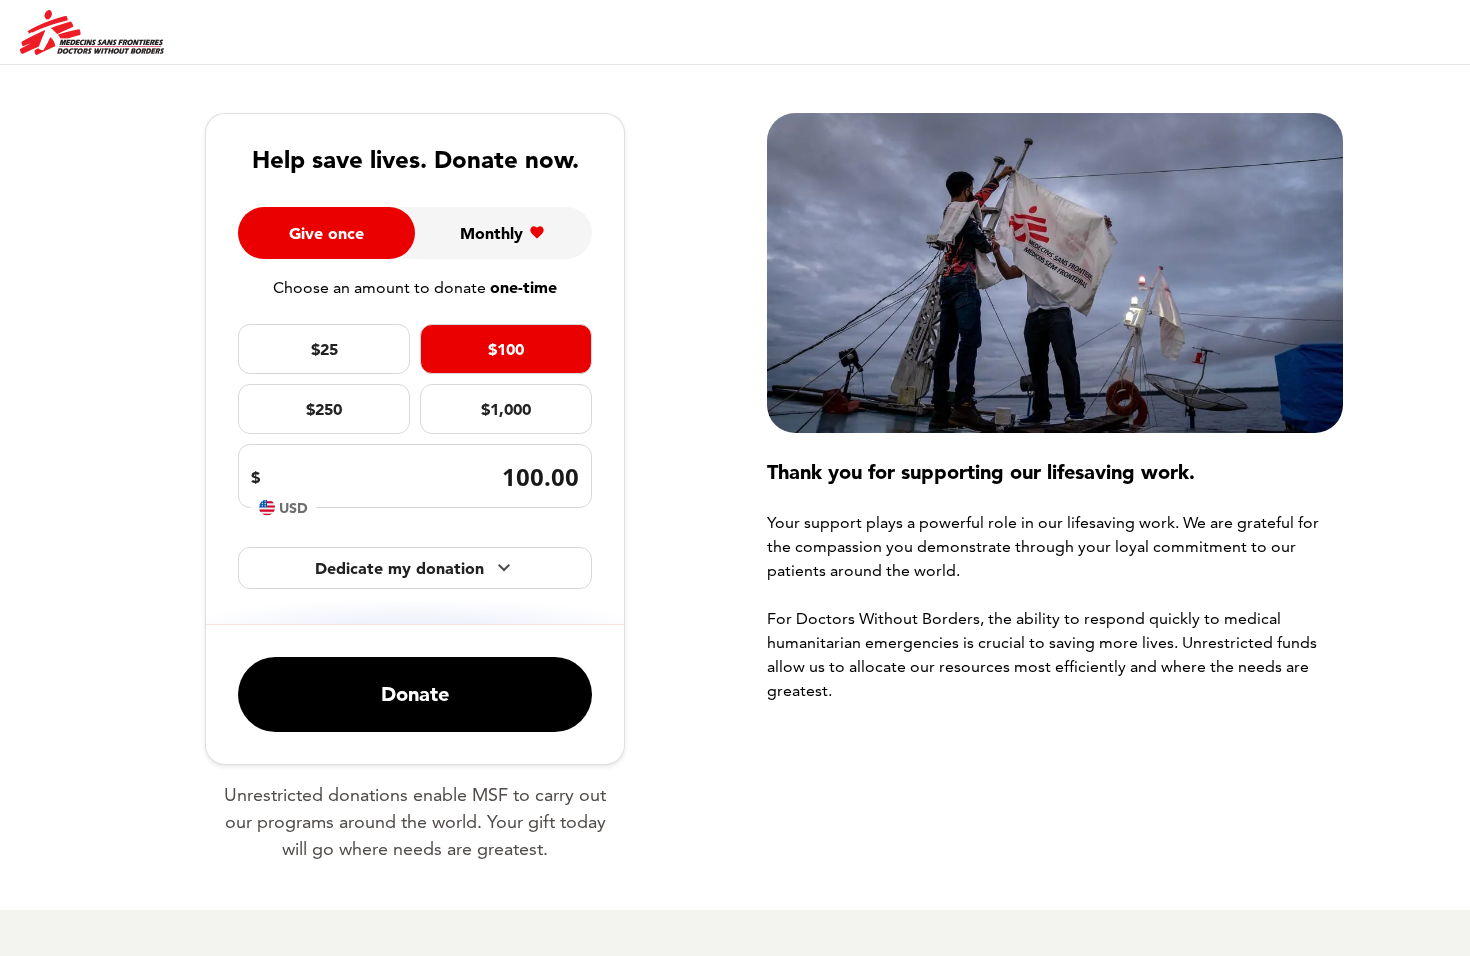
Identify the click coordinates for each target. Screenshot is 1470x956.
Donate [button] (415, 694)
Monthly (491, 233)
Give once (326, 233)
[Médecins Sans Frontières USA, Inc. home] (92, 32)
